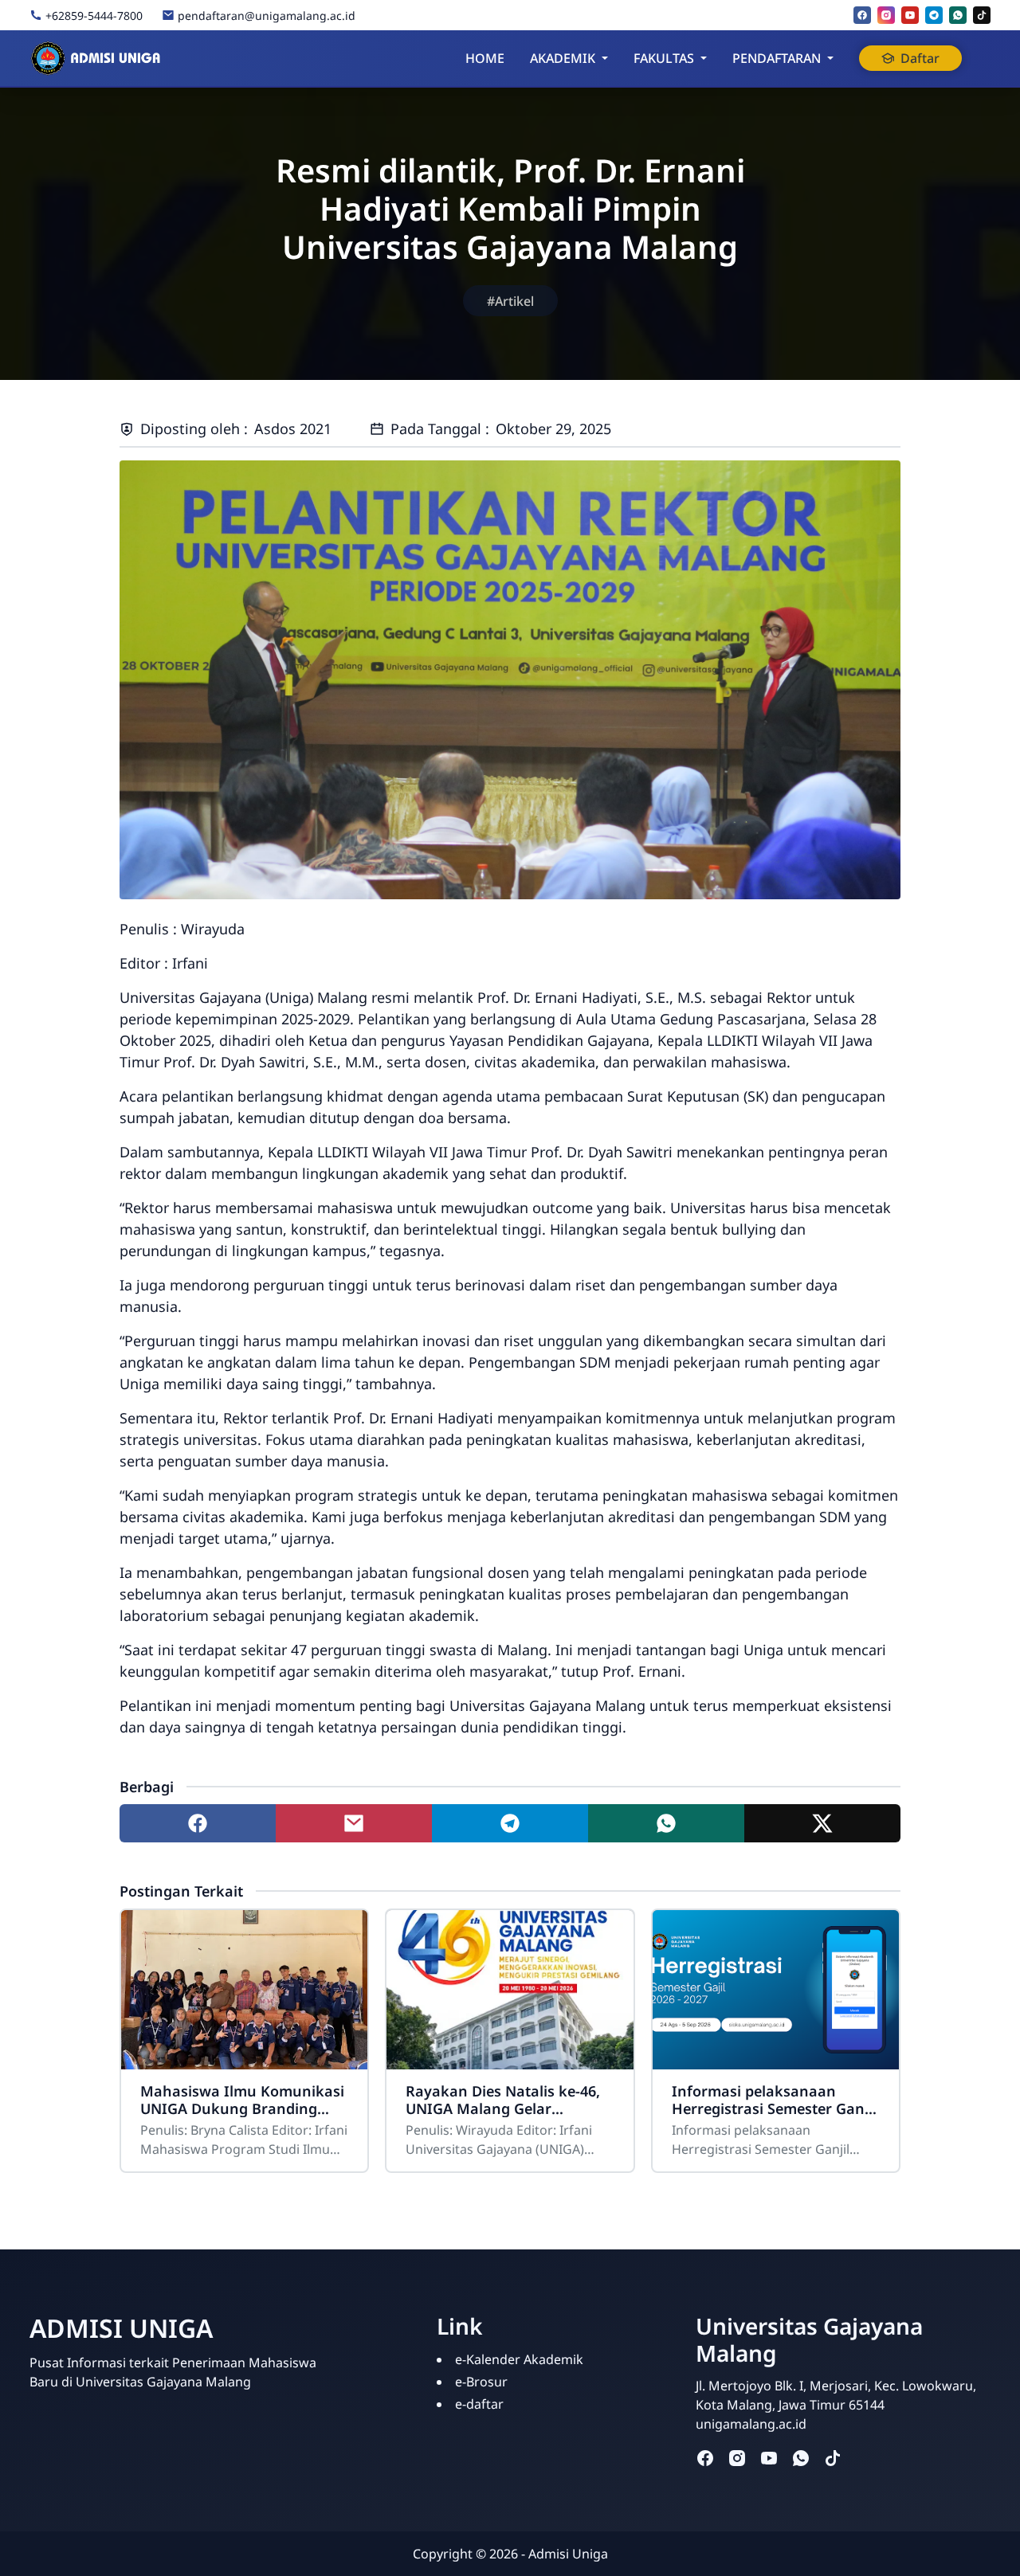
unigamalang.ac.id (751, 2424)
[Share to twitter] (822, 1823)
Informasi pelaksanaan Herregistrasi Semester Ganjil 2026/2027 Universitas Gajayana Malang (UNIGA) (774, 2100)
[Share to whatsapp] (666, 1823)
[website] (865, 2457)
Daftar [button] (920, 58)
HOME (485, 58)
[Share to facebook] (198, 1823)
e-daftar (479, 2404)
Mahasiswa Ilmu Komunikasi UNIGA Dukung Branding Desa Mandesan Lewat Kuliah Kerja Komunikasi (244, 2100)
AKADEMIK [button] (563, 58)
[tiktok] (982, 15)
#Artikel (510, 301)
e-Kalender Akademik (519, 2359)
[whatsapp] (958, 15)
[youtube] (910, 15)
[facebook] (862, 15)
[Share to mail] (354, 1823)
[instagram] (886, 15)
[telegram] (934, 15)
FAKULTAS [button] (664, 58)
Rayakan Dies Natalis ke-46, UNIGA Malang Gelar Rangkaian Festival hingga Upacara (503, 2100)
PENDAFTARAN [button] (777, 58)
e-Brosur (481, 2382)
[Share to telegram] (510, 1823)
